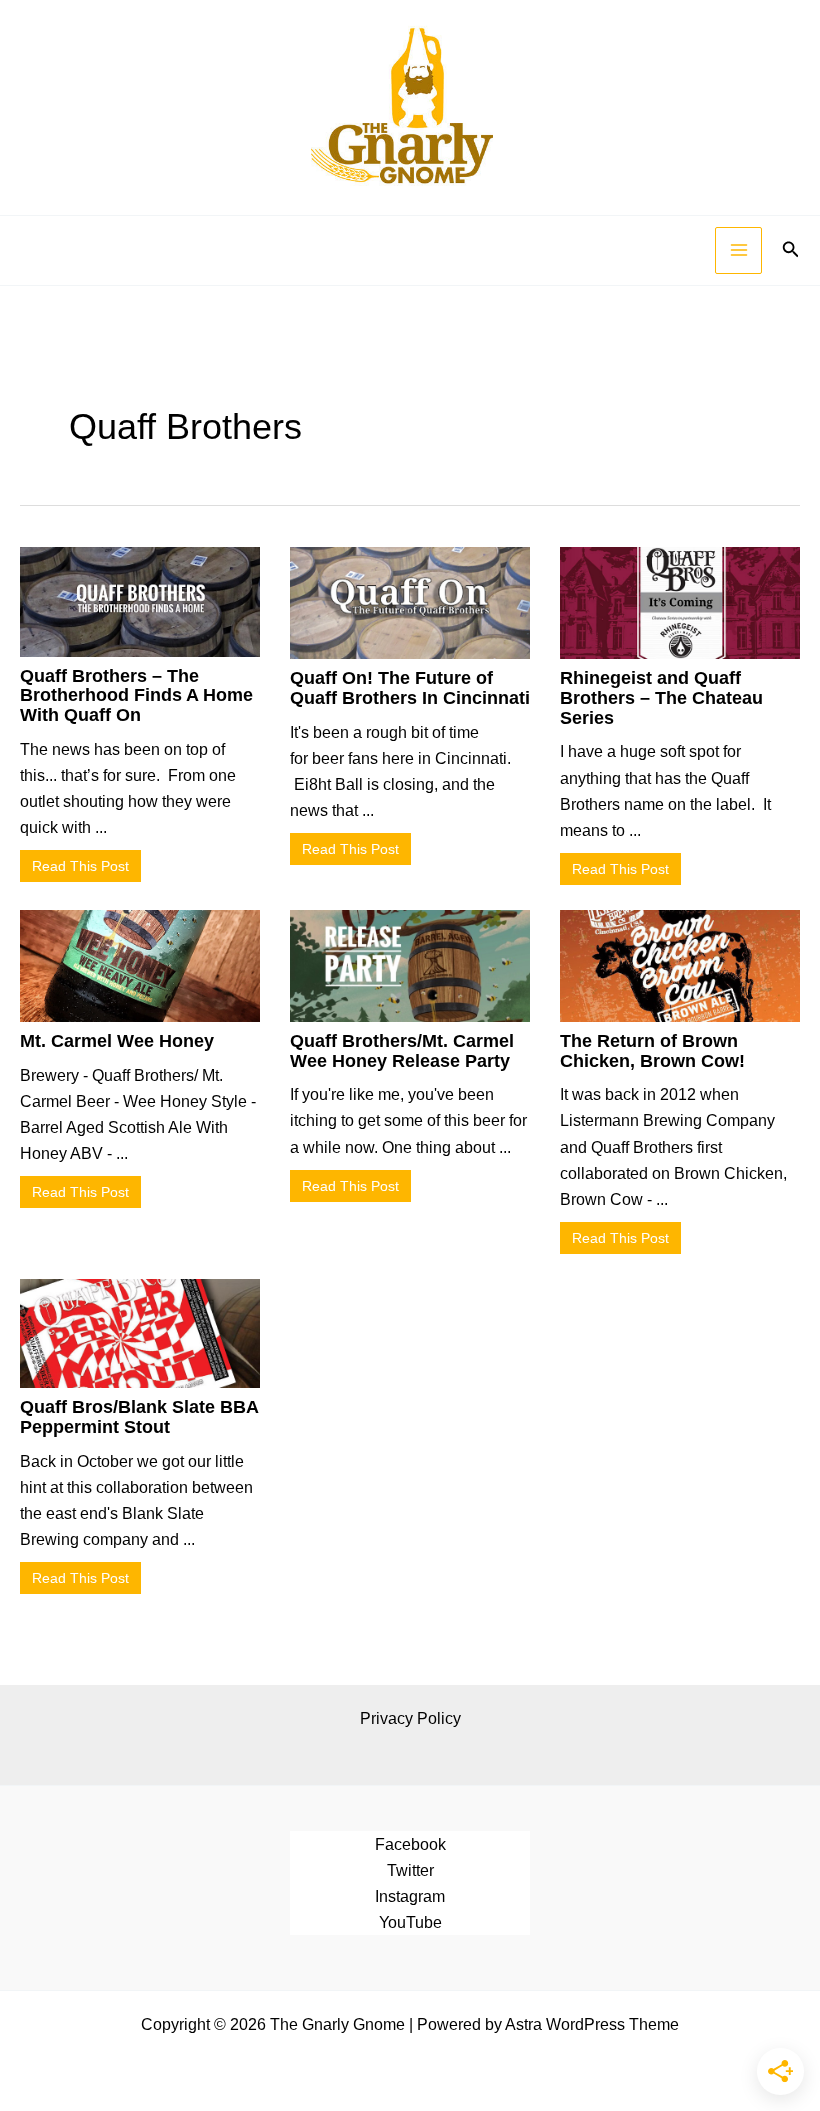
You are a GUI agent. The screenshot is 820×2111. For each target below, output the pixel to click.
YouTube (410, 1922)
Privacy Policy (410, 1718)
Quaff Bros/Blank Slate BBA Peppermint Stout (139, 1417)
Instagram (410, 1896)
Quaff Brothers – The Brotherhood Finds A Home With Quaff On (136, 696)
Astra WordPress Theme (592, 2024)
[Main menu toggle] (738, 250)
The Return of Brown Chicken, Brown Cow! (652, 1051)
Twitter (410, 1870)
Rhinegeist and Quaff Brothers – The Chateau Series (661, 698)
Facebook (410, 1844)
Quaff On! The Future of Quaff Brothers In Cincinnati (410, 688)
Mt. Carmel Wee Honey (117, 1041)
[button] (791, 250)
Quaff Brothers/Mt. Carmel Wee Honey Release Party (402, 1051)
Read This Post (80, 866)
